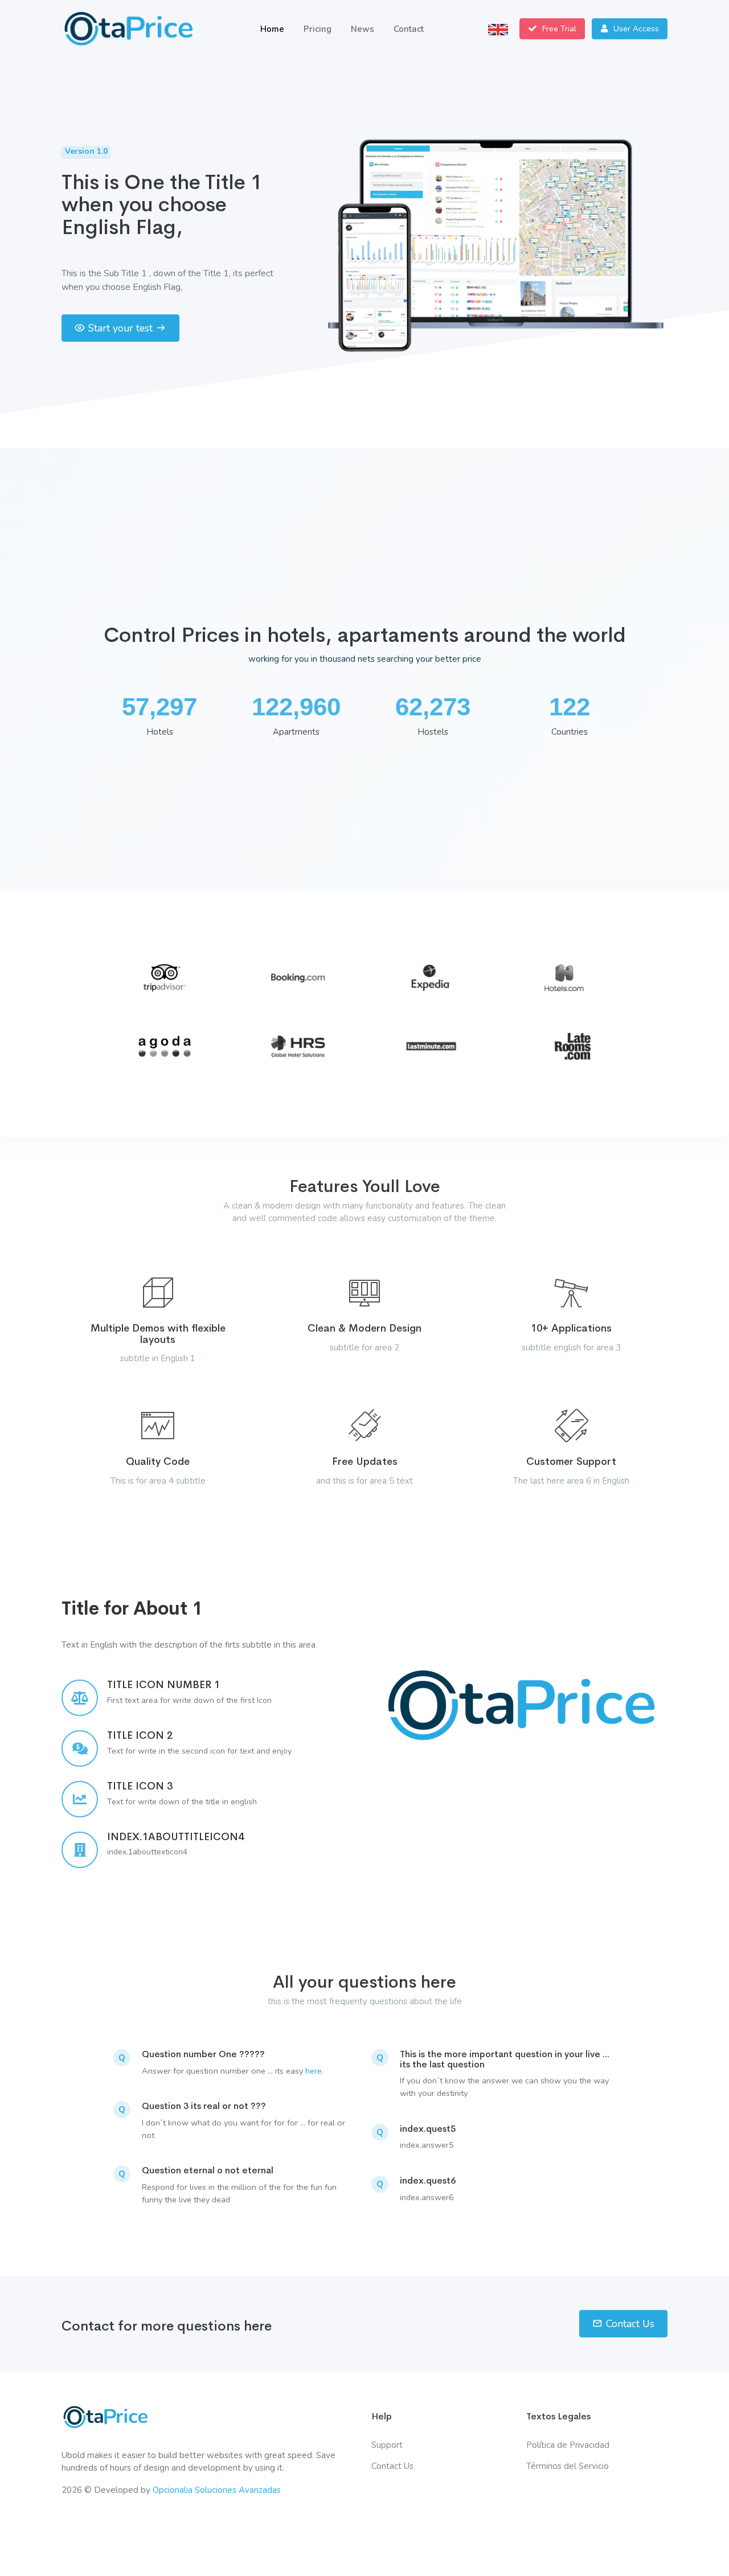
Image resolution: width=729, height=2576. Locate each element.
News (363, 29)
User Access (635, 29)
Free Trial (558, 29)
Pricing (318, 29)
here (314, 2071)
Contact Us (630, 2324)
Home (272, 29)
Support (387, 2445)
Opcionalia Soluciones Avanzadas (217, 2490)
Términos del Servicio (568, 2466)
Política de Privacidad (568, 2445)
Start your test (120, 328)
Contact (409, 29)
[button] (498, 29)
